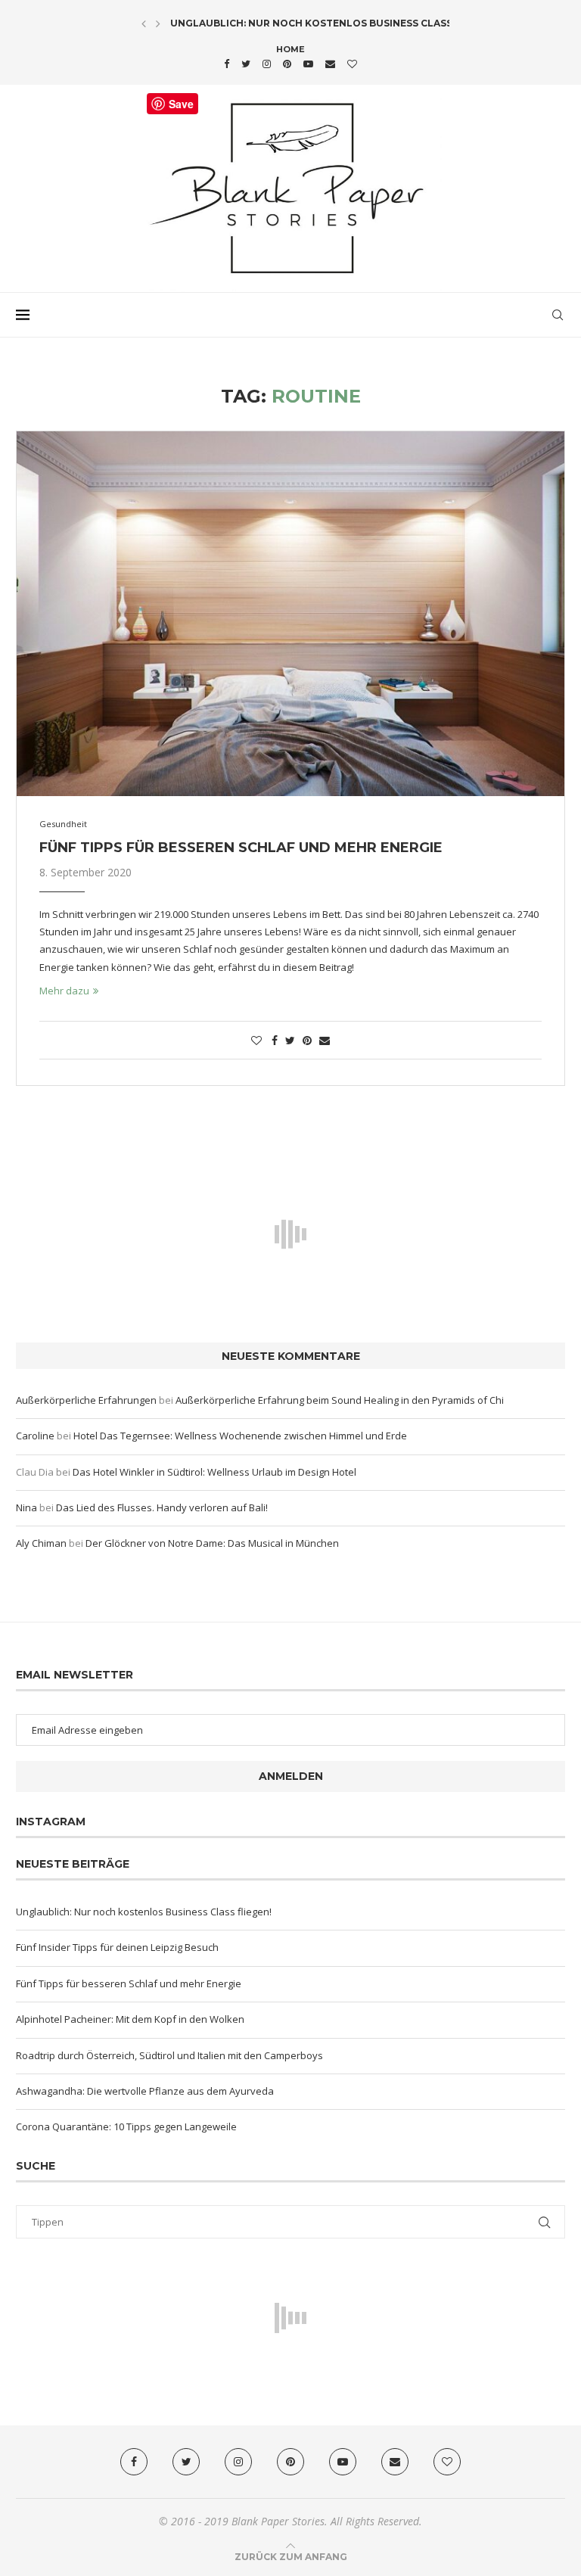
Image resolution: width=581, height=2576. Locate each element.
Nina (26, 1507)
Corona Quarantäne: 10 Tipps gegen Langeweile (126, 2126)
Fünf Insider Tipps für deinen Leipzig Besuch (117, 1947)
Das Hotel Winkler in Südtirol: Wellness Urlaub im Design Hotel (214, 1472)
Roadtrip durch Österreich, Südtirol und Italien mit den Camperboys (169, 2055)
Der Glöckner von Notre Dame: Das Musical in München (212, 1543)
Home (290, 49)
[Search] (558, 315)
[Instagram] (267, 64)
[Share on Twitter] (290, 1040)
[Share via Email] (325, 1040)
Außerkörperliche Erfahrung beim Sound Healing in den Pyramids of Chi (340, 1400)
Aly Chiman (41, 1543)
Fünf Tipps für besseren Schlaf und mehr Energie (241, 848)
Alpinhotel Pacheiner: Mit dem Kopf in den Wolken (130, 2019)
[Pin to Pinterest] (307, 1040)
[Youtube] (308, 64)
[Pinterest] (287, 64)
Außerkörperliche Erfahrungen (86, 1400)
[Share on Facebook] (275, 1040)
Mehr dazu (64, 991)
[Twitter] (246, 64)
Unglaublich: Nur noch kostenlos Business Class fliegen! (335, 23)
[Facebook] (227, 64)
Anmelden (291, 1776)
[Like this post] (256, 1040)
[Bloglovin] (352, 64)
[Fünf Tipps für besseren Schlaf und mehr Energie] (290, 614)
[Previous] (144, 23)
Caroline (35, 1436)
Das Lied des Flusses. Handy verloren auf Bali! (162, 1507)
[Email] (330, 64)
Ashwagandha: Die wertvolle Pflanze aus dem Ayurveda (145, 2091)
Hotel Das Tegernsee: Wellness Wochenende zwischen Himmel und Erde (240, 1436)
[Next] (158, 23)
